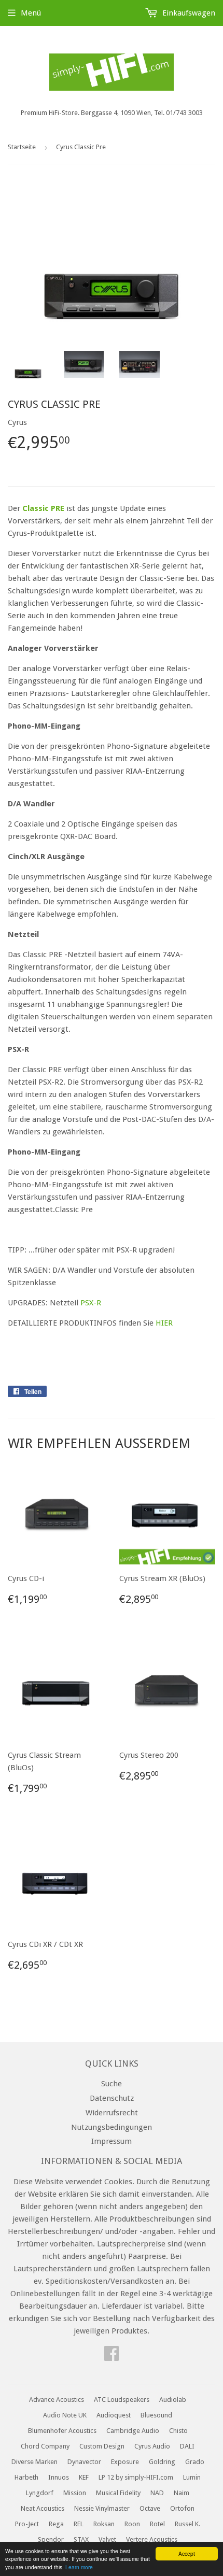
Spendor (51, 2539)
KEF (84, 2477)
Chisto (178, 2431)
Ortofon (182, 2508)
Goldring (162, 2462)
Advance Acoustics (57, 2400)
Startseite (22, 147)
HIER (164, 1323)
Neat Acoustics (43, 2508)
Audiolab (173, 2400)
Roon (132, 2524)
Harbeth (26, 2477)
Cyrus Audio (152, 2446)
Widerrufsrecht (112, 2113)
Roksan (104, 2524)
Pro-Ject (27, 2524)
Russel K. (187, 2524)
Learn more (79, 2567)
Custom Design (102, 2446)
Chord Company (45, 2446)
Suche (112, 2084)
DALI (187, 2446)
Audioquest (114, 2415)
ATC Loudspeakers (122, 2400)
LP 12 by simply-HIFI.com (136, 2477)
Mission (75, 2493)
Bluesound (156, 2415)
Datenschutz (112, 2098)
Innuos (59, 2477)
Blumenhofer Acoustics (62, 2431)
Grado (195, 2462)
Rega (56, 2524)
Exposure (125, 2462)
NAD (157, 2493)
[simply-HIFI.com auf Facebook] (112, 2357)
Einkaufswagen (188, 13)
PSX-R (91, 1303)
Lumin (192, 2477)
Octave (150, 2508)
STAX (81, 2539)
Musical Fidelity (118, 2493)
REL (79, 2524)
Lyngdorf (40, 2493)
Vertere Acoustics (152, 2539)
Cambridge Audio (133, 2431)
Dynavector (84, 2462)
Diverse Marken (34, 2462)
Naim (182, 2493)
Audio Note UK (65, 2415)
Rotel (157, 2524)
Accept (187, 2553)
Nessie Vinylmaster (102, 2508)
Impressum (112, 2141)
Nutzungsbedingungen (112, 2127)
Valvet (107, 2539)
